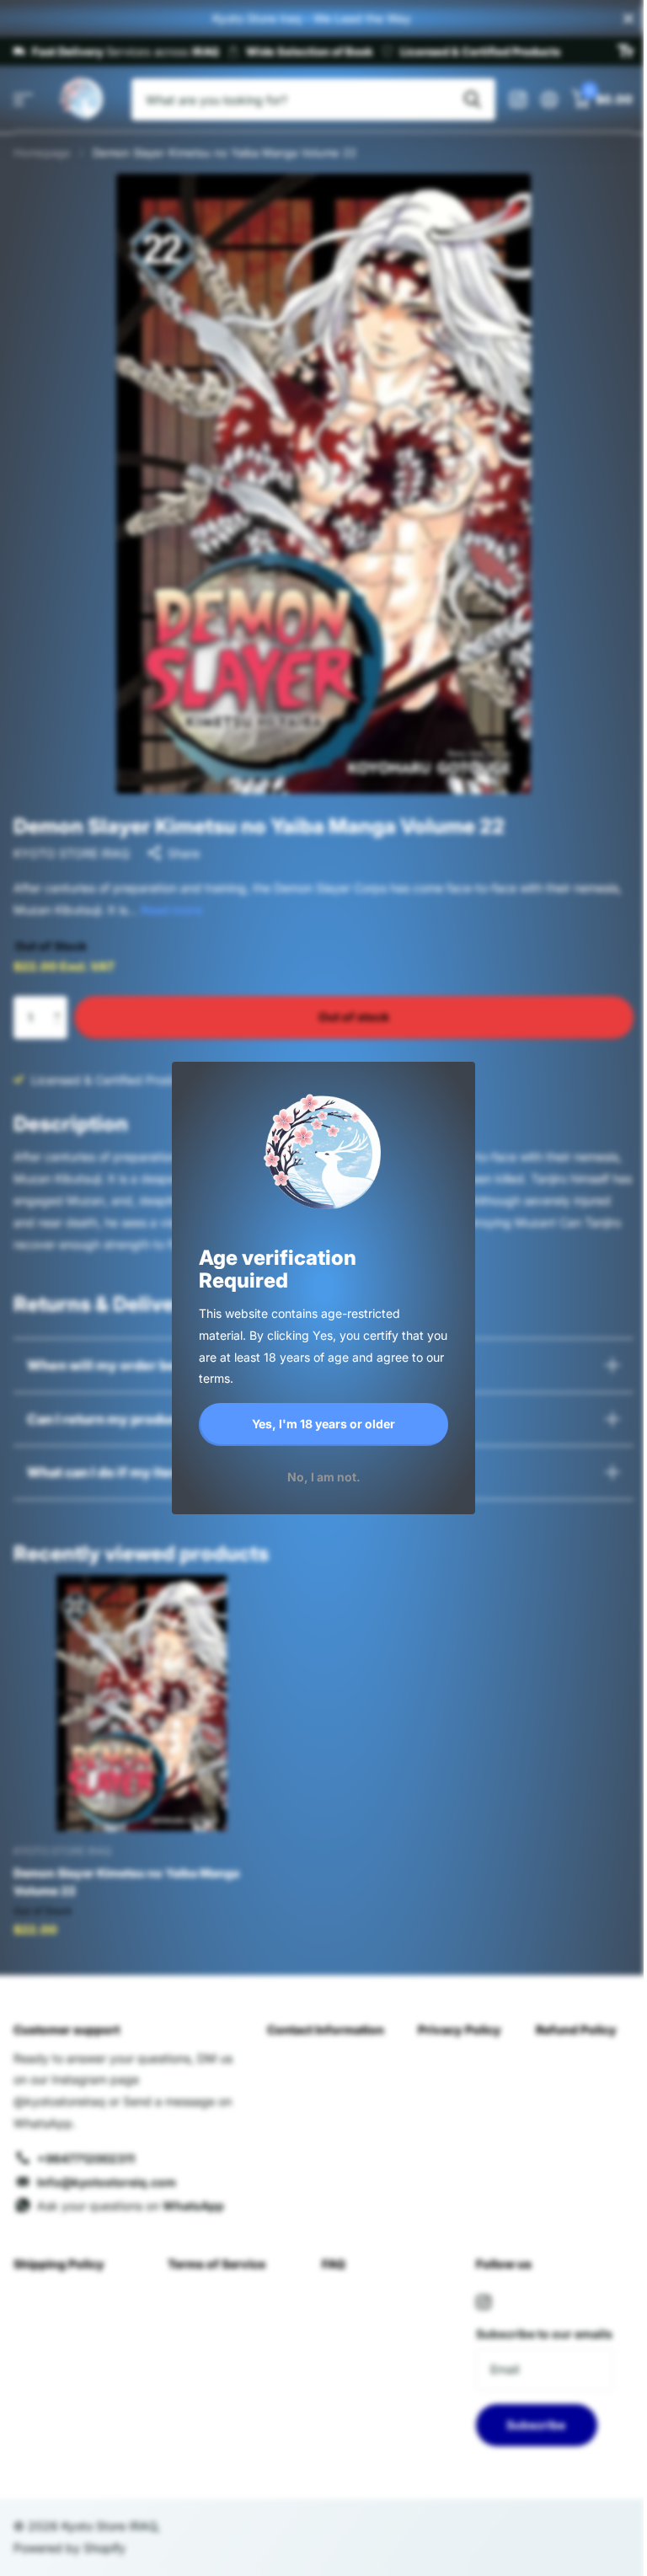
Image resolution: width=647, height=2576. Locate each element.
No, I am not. (324, 1476)
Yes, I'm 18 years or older (323, 1424)
